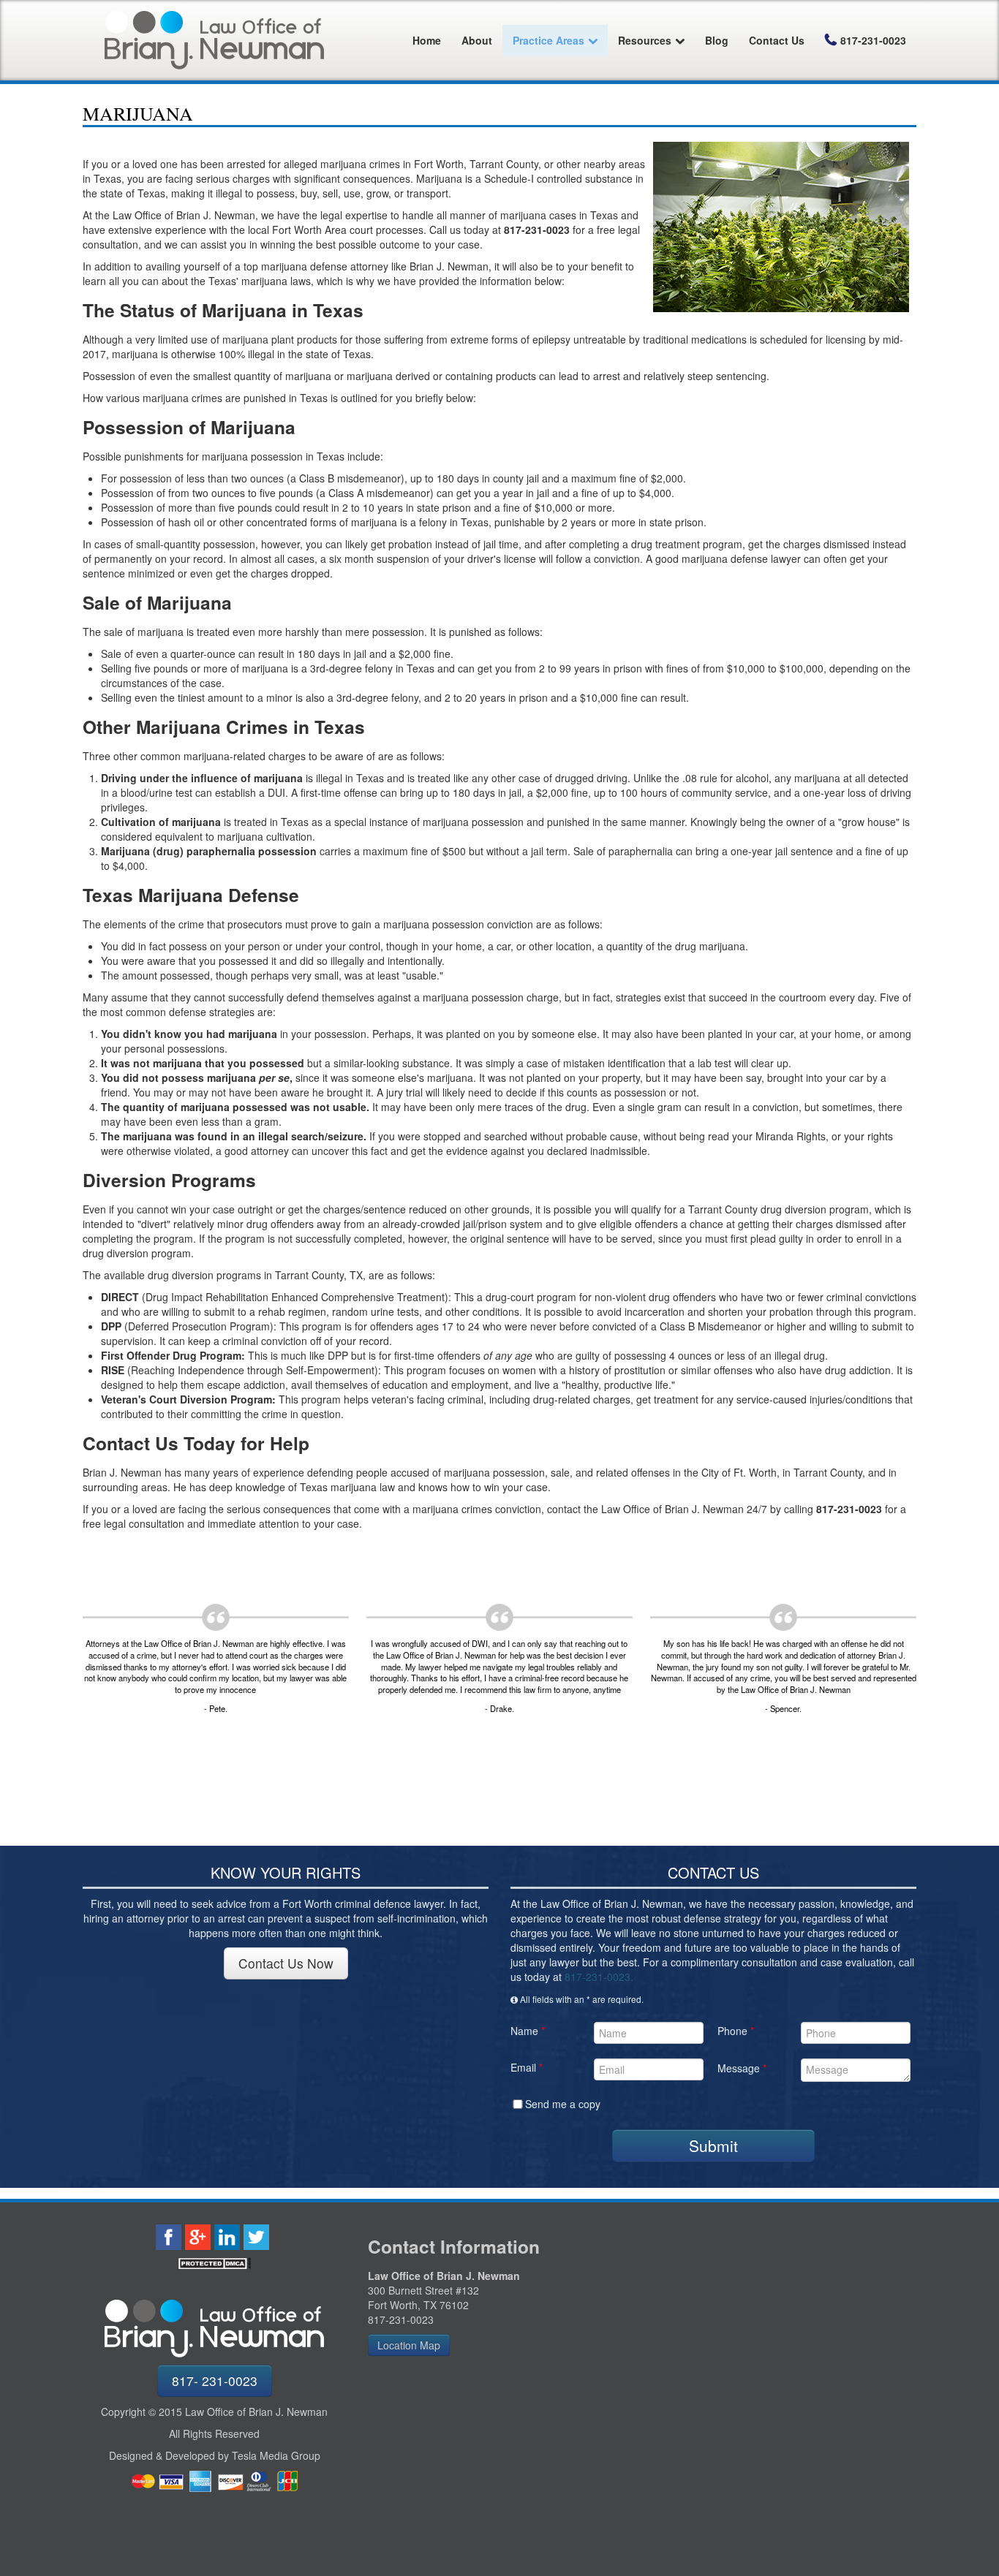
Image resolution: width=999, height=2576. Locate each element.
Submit (713, 2145)
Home (427, 40)
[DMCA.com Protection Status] (214, 2264)
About (477, 40)
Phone (736, 2031)
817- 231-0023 (215, 2380)
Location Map (409, 2345)
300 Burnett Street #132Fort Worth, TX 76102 (423, 2297)
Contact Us (777, 40)
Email (527, 2067)
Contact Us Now (286, 1963)
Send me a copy (563, 2104)
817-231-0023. (599, 1977)
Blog (717, 40)
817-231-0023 (873, 40)
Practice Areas (548, 40)
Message (742, 2068)
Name (528, 2031)
